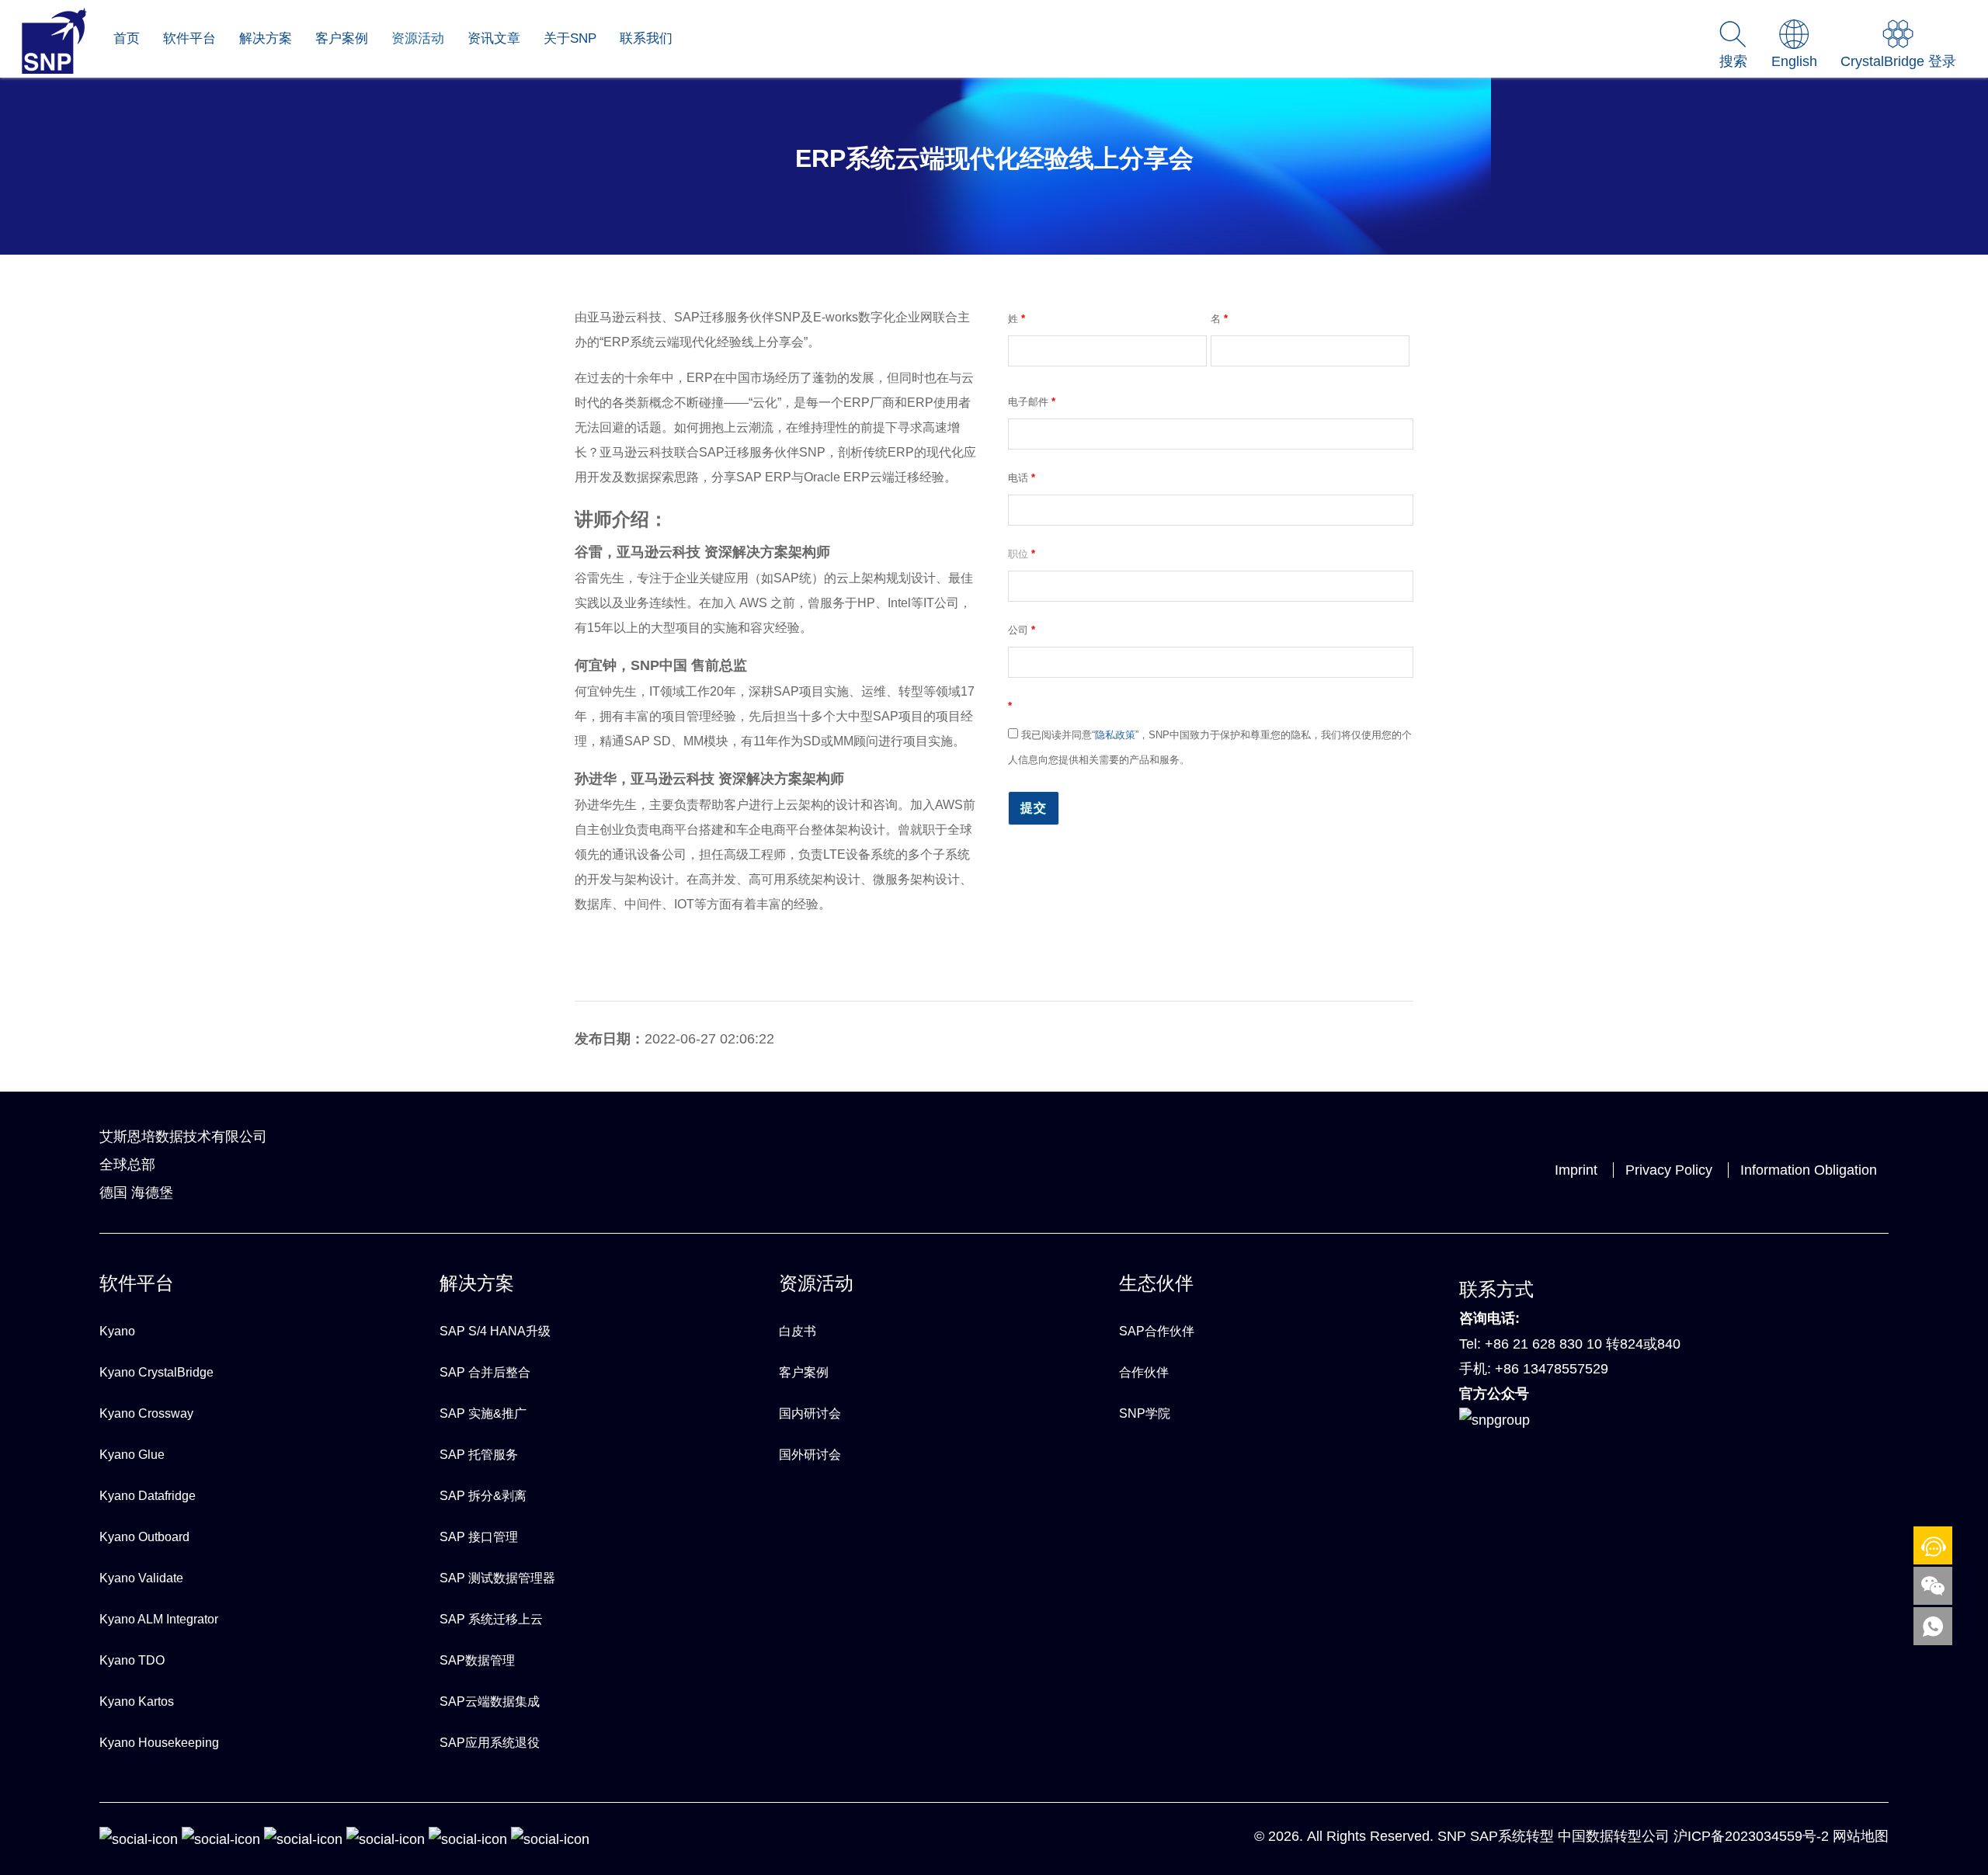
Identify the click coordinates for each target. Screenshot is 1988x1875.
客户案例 (342, 38)
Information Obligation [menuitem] (1809, 1170)
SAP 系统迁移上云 (491, 1619)
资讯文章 (494, 38)
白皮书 (798, 1331)
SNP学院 (1145, 1413)
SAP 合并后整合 (485, 1372)
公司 (1022, 630)
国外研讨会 (810, 1455)
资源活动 (418, 38)
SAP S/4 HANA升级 (495, 1331)
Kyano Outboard (144, 1537)
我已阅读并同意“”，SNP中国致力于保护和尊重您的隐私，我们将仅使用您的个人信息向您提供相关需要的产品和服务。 (1210, 747)
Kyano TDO (132, 1660)
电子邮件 (1032, 402)
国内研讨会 (810, 1413)
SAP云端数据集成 (490, 1701)
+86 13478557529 (1552, 1369)
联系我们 (646, 38)
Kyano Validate (141, 1578)
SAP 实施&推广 (483, 1413)
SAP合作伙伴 (1157, 1331)
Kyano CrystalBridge (156, 1372)
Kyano (117, 1331)
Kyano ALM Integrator (159, 1619)
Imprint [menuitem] (1576, 1170)
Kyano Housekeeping (159, 1743)
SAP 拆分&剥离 (483, 1496)
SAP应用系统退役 (490, 1743)
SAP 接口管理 (479, 1537)
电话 (1022, 478)
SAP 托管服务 (479, 1455)
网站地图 (1861, 1836)
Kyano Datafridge (148, 1496)
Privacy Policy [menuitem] (1669, 1170)
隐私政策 (1115, 735)
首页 (127, 38)
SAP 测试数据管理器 (497, 1578)
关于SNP (570, 38)
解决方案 (266, 38)
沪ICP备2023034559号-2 (1751, 1836)
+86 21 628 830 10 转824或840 (1583, 1344)
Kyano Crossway (146, 1413)
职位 (1022, 554)
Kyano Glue (132, 1455)
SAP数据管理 (477, 1660)
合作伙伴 (1144, 1372)
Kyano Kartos (137, 1701)
